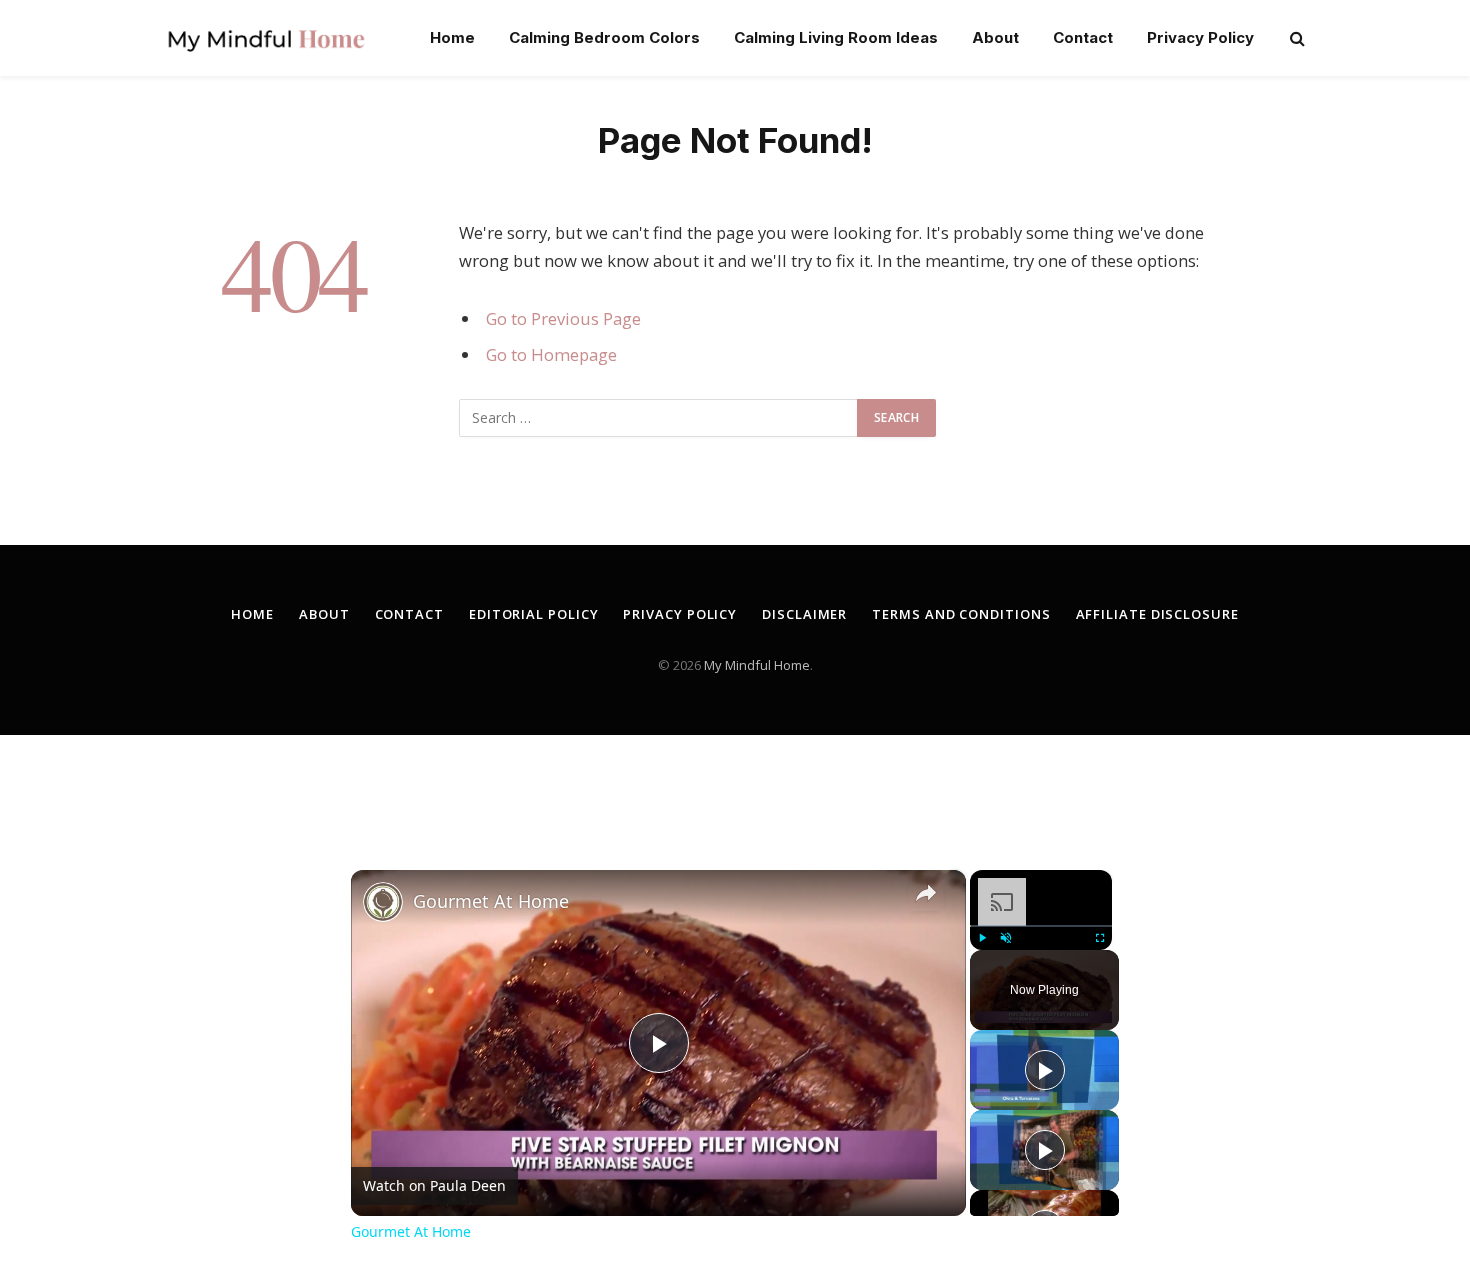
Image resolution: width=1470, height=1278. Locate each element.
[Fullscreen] (1100, 938)
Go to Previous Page (563, 318)
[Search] (1295, 38)
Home (452, 37)
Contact (1083, 37)
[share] (926, 893)
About (995, 37)
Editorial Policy (534, 614)
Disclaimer (804, 614)
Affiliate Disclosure (1157, 614)
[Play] (982, 938)
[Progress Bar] (1041, 926)
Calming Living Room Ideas (836, 37)
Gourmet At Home (491, 901)
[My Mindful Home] (266, 38)
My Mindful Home (757, 665)
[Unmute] (1006, 938)
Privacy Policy (1200, 37)
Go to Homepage (551, 354)
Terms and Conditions (961, 614)
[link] (383, 902)
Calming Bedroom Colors (604, 37)
